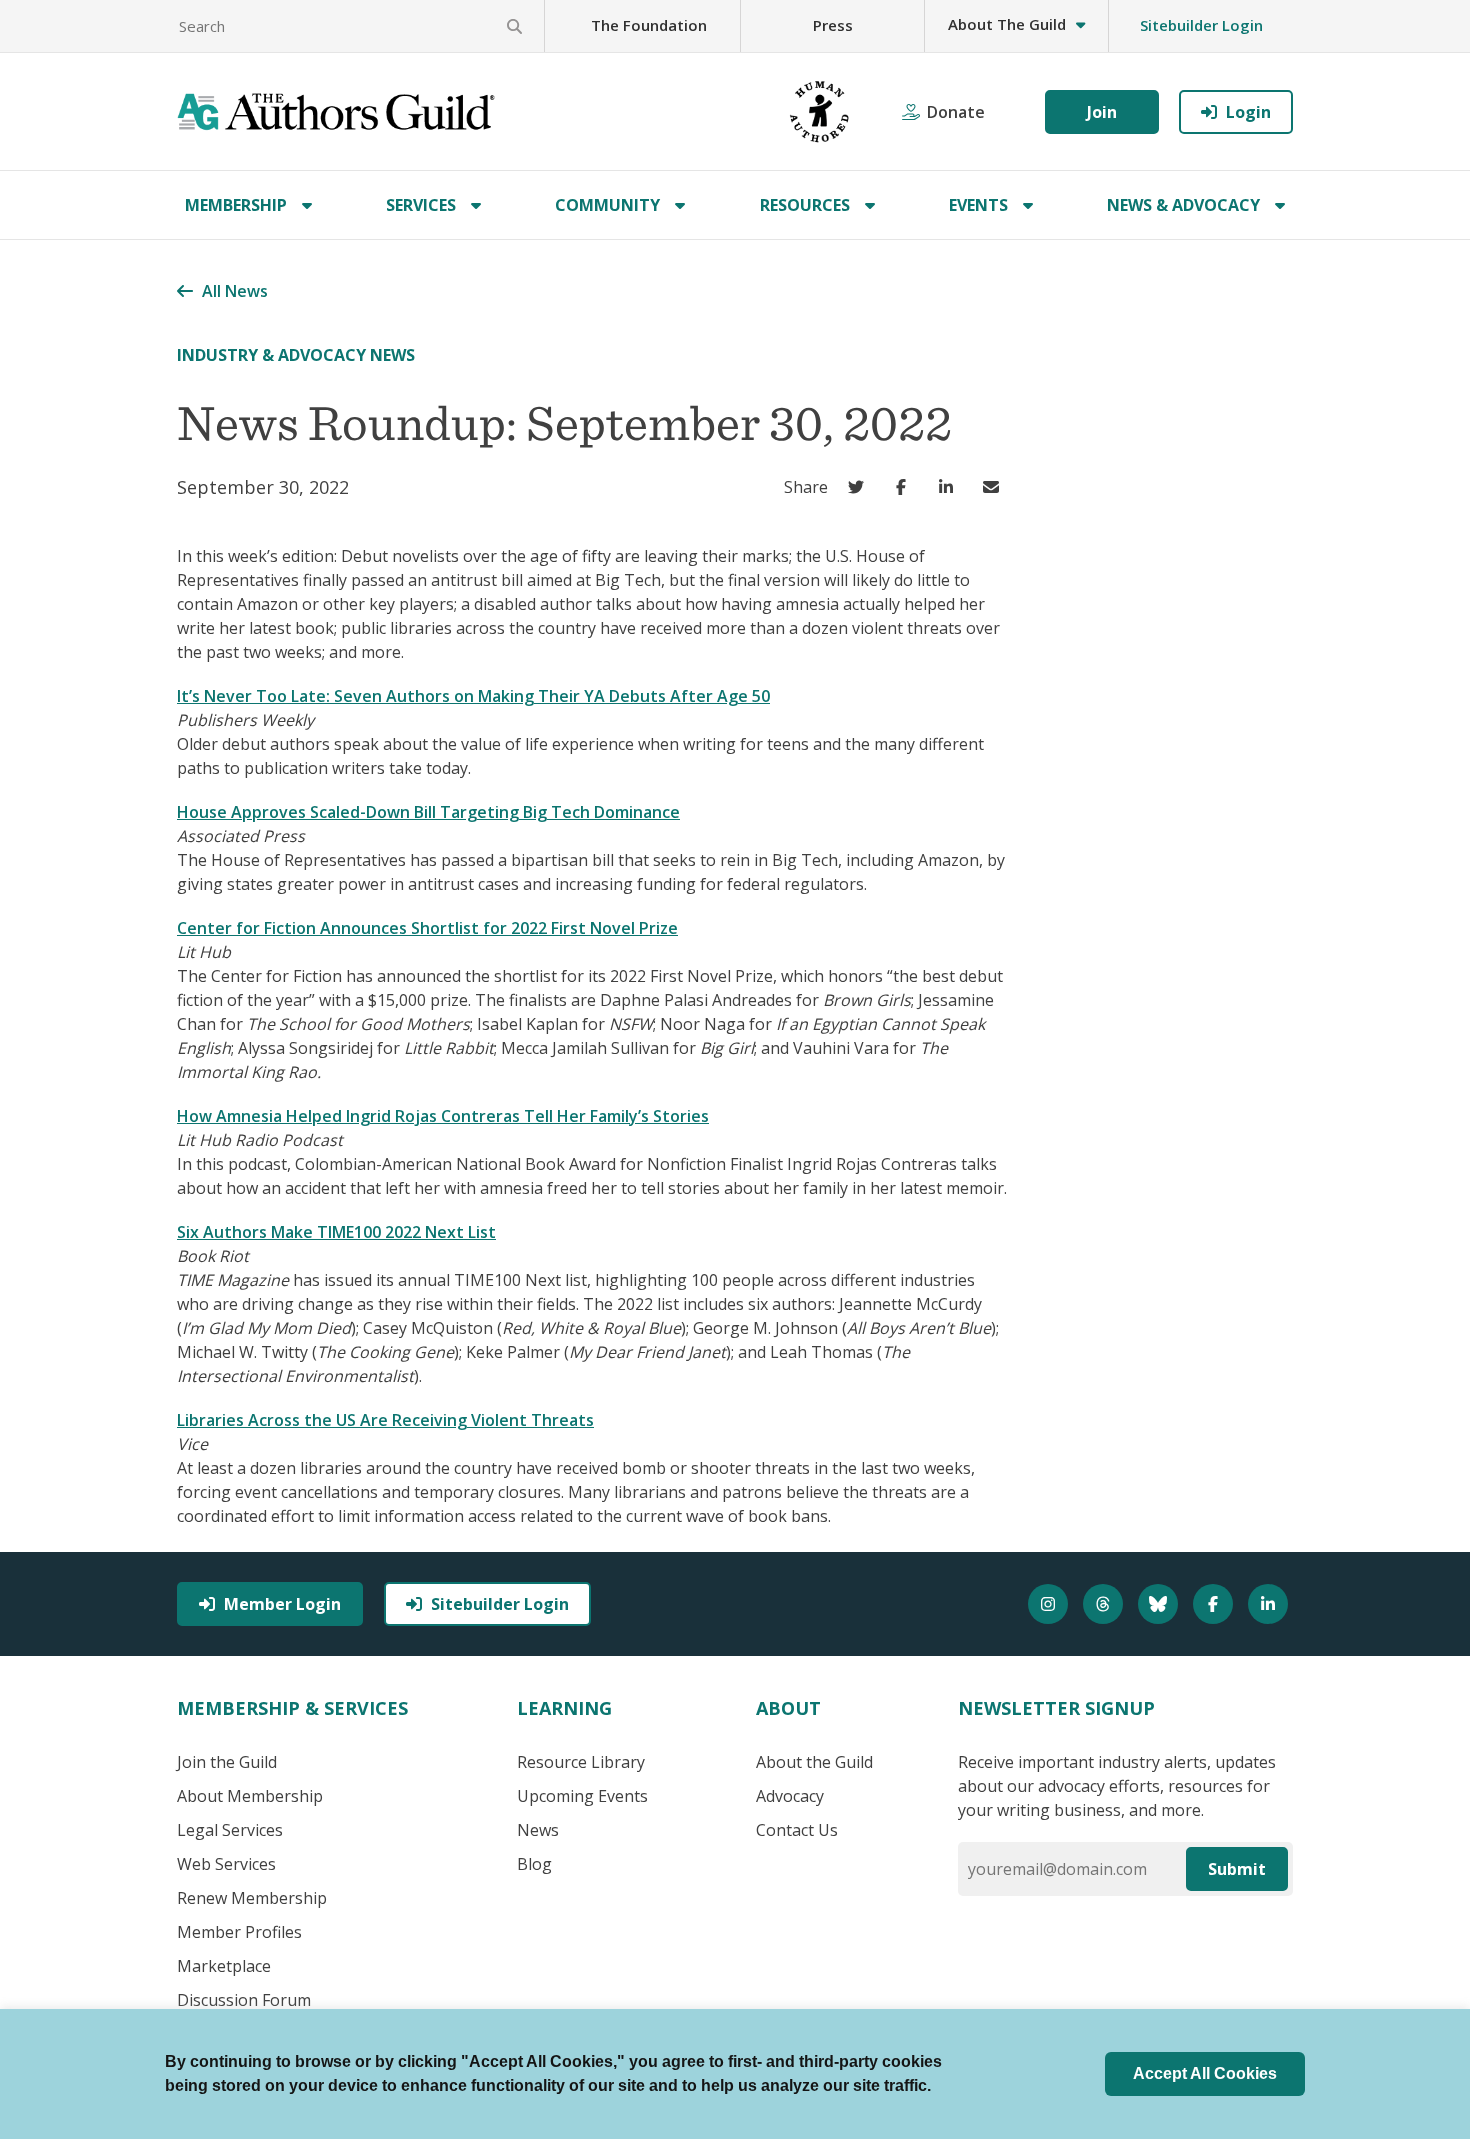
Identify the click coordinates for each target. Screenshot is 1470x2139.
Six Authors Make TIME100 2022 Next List (336, 1232)
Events (978, 205)
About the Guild (814, 1762)
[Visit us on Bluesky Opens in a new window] (1160, 1604)
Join (1102, 112)
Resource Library (581, 1762)
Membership (236, 205)
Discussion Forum (244, 2000)
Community (607, 205)
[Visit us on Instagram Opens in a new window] (1050, 1604)
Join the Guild (227, 1762)
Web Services (226, 1864)
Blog (534, 1864)
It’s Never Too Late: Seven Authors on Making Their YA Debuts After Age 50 (473, 696)
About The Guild (1007, 24)
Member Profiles (239, 1932)
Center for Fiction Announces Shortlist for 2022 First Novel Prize (427, 928)
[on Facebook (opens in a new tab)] (905, 487)
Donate (956, 112)
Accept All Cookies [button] (1205, 2073)
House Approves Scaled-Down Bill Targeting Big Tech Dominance (428, 812)
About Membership (250, 1796)
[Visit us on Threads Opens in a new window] (1105, 1604)
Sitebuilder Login (1201, 25)
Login (1248, 112)
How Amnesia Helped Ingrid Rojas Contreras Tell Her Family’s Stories (443, 1116)
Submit (1237, 1869)
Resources (805, 205)
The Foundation (649, 25)
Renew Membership (252, 1898)
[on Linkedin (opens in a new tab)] (950, 487)
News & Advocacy (1183, 205)
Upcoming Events (582, 1796)
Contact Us (797, 1830)
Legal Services (230, 1830)
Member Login (282, 1604)
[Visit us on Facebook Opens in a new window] (1215, 1604)
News (538, 1830)
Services (421, 205)
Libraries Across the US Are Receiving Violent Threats (385, 1420)
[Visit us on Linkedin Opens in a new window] (1270, 1604)
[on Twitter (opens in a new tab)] (860, 487)
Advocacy (790, 1796)
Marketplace (224, 1966)
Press (833, 25)
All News (235, 291)
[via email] (995, 487)
